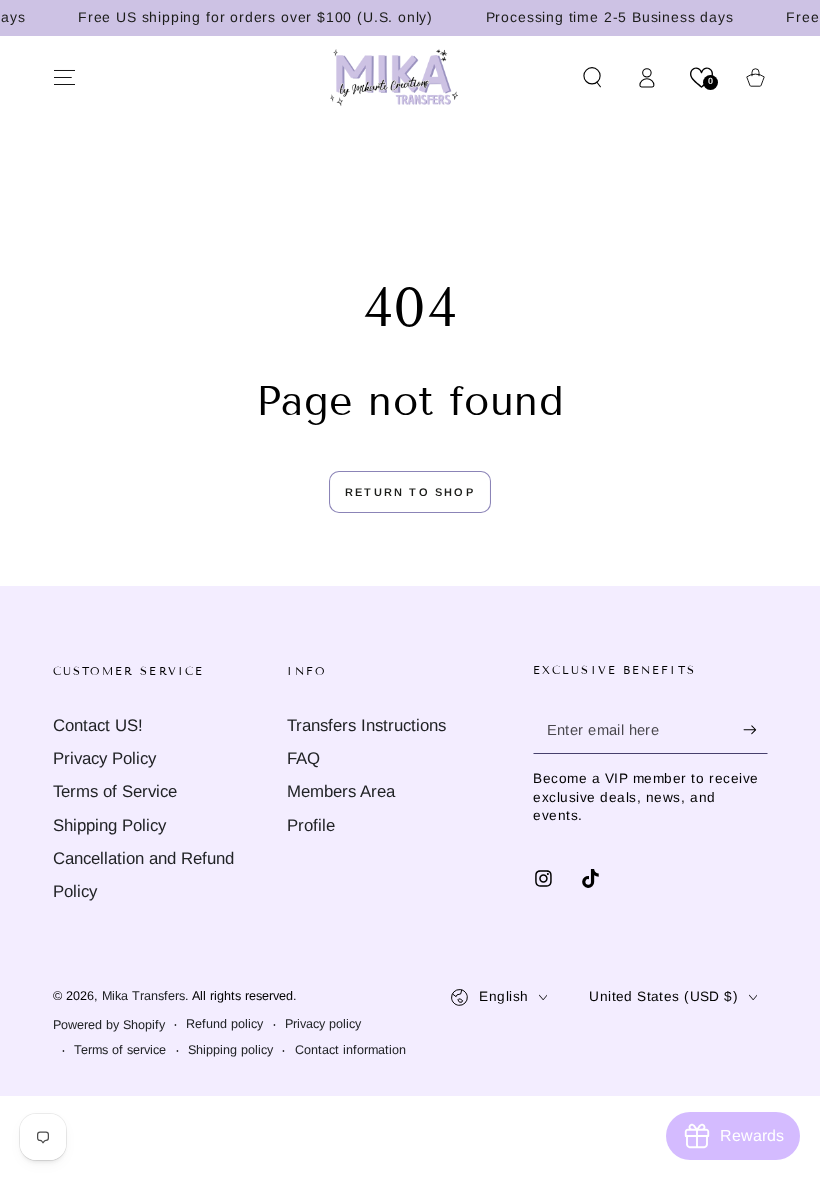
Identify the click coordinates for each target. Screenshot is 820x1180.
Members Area (341, 791)
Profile (311, 825)
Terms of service (120, 1050)
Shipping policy (230, 1050)
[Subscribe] (755, 730)
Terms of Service (115, 791)
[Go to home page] (394, 77)
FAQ (303, 758)
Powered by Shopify (109, 1025)
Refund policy (224, 1024)
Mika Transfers (143, 996)
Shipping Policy (109, 825)
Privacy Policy (104, 758)
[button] (592, 77)
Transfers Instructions (366, 725)
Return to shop (410, 492)
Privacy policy (323, 1024)
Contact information (350, 1050)
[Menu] (64, 77)
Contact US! (98, 725)
